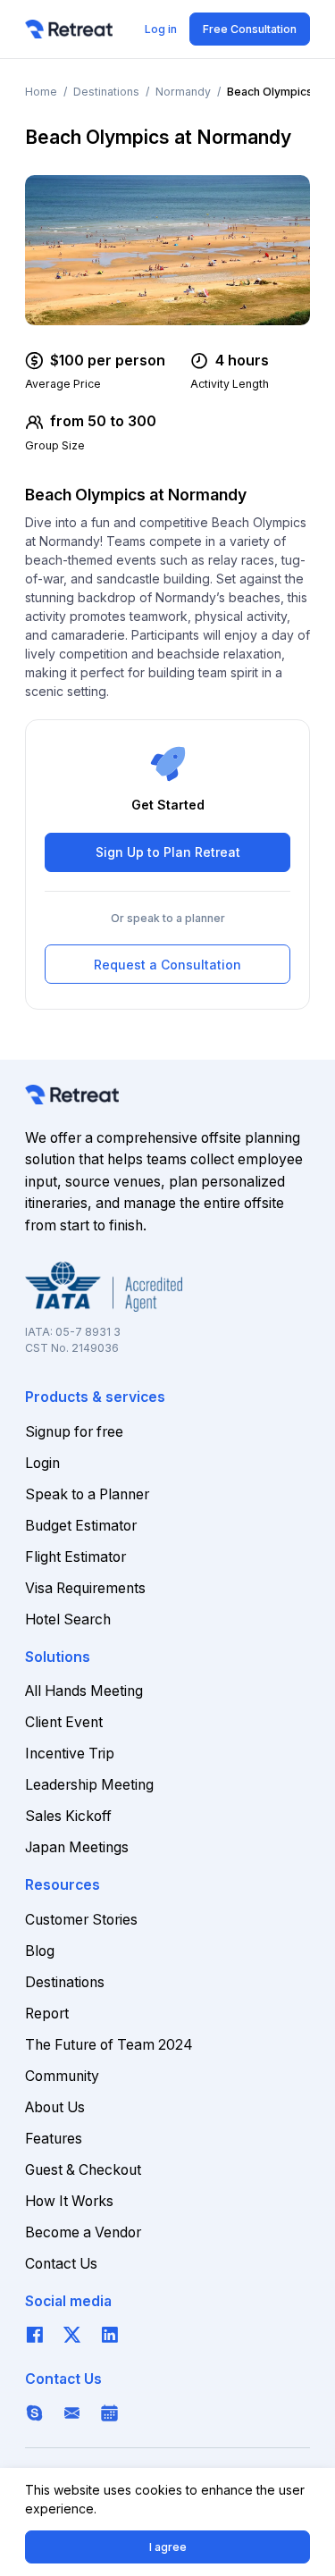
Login (42, 1463)
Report (47, 2014)
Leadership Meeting (89, 1785)
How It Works (69, 2201)
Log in (161, 29)
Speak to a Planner (87, 1494)
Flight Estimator (75, 1557)
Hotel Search (68, 1619)
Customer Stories (81, 1920)
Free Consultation (250, 29)
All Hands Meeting (84, 1691)
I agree (168, 2547)
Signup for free (74, 1432)
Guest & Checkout (83, 2170)
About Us (55, 2107)
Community (62, 2076)
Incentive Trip (70, 1754)
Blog (40, 1951)
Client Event (64, 1722)
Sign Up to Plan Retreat (168, 852)
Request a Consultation (167, 965)
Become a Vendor (83, 2232)
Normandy (183, 92)
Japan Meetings (77, 1847)
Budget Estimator (81, 1526)
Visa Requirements (85, 1588)
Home (41, 92)
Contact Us (61, 2264)
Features (54, 2139)
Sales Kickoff (68, 1816)
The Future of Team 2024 (109, 2045)
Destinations (106, 92)
